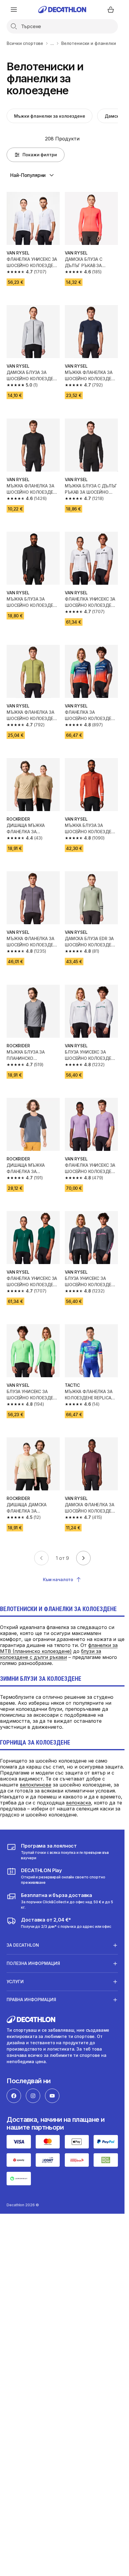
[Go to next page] (83, 1558)
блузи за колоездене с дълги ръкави (51, 1654)
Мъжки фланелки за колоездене (49, 116)
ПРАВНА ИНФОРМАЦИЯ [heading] (31, 2000)
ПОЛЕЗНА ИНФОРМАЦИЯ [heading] (33, 1963)
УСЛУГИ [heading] (15, 1982)
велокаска (78, 1803)
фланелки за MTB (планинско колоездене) (59, 1648)
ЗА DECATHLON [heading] (23, 1945)
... (52, 43)
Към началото (58, 1579)
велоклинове (36, 1785)
